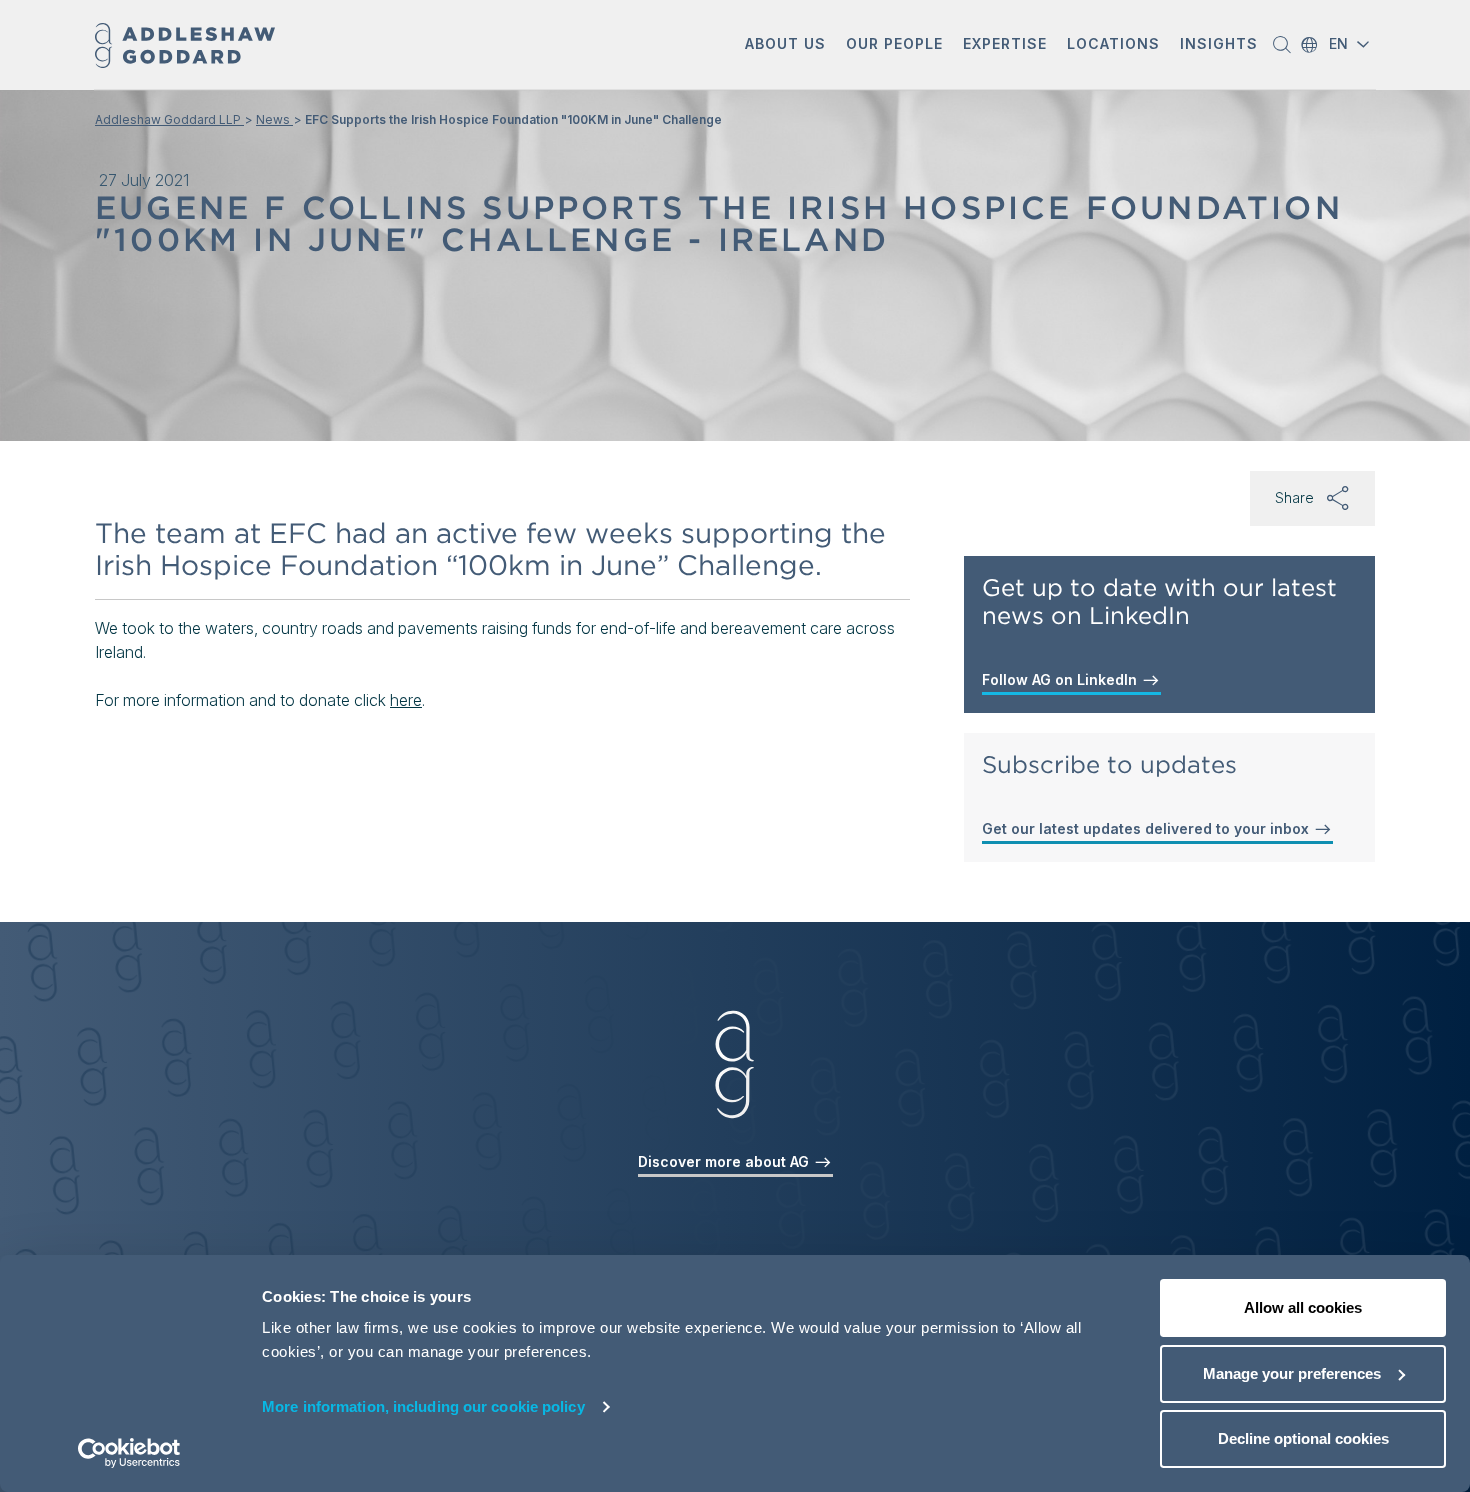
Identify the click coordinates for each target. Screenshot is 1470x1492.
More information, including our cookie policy (423, 1406)
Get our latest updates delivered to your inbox (1147, 828)
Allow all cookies (1303, 1307)
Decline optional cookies (1303, 1438)
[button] (785, 45)
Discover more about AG (725, 1161)
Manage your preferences (1292, 1373)
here (406, 700)
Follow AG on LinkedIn (1061, 679)
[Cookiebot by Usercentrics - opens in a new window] (129, 1453)
